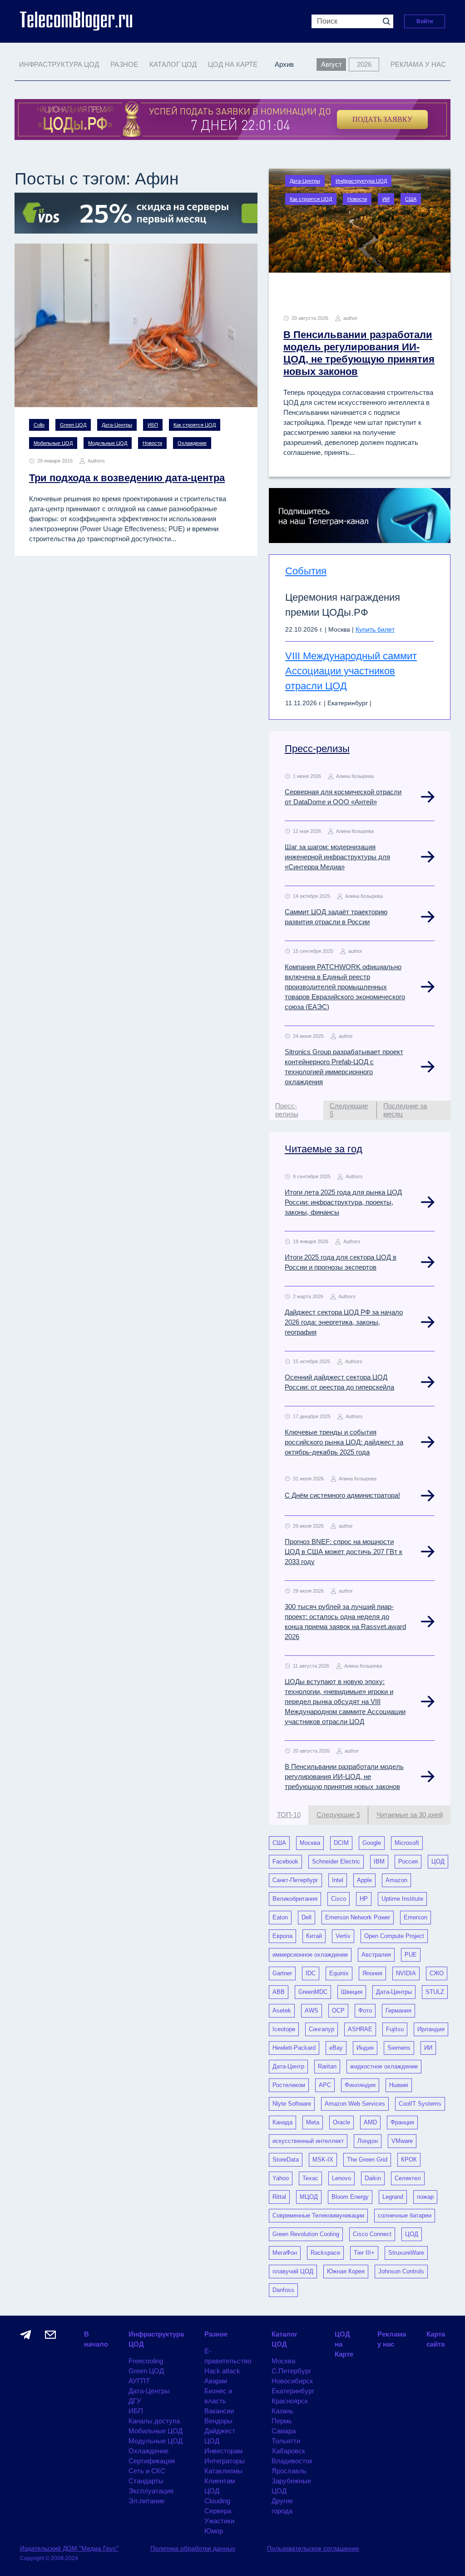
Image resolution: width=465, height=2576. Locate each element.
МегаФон (285, 2253)
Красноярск (290, 2401)
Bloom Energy (350, 2197)
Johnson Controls (401, 2271)
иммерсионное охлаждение (310, 1955)
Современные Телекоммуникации (318, 2215)
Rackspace (325, 2253)
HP (364, 1899)
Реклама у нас (418, 64)
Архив (284, 64)
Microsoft (407, 1843)
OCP (338, 2010)
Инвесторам (223, 2451)
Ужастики (219, 2521)
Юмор (214, 2531)
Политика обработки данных (193, 2548)
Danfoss (283, 2290)
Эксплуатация (151, 2491)
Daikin (373, 2178)
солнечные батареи (405, 2215)
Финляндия (360, 2085)
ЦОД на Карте (233, 64)
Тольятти (286, 2441)
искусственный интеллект (308, 2141)
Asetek (282, 2010)
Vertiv (343, 1936)
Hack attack (222, 2371)
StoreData (286, 2160)
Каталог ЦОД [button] (173, 64)
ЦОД (438, 1861)
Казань (282, 2411)
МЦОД (309, 2197)
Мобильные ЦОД (53, 443)
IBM (379, 1861)
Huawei (399, 2085)
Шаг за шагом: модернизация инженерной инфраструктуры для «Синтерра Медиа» (337, 857)
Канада (282, 2122)
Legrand (393, 2197)
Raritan (327, 2066)
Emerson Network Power (358, 1917)
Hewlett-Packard (294, 2048)
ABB (279, 1992)
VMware (402, 2141)
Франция (402, 2122)
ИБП (153, 425)
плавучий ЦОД (293, 2271)
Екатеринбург (293, 2391)
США (411, 199)
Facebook (285, 1861)
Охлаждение (192, 443)
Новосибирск (292, 2381)
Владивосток (292, 2461)
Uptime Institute (402, 1899)
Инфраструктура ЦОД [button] (59, 64)
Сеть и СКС (147, 2471)
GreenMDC (313, 1992)
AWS (312, 2010)
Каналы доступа (154, 2421)
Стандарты (146, 2481)
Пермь (282, 2421)
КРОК (409, 2160)
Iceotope (284, 2029)
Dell (307, 1917)
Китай (314, 1936)
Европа (282, 1936)
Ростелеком (289, 2085)
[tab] (296, 1110)
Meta (313, 2122)
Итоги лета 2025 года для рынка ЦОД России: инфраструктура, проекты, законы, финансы (343, 1202)
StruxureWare (406, 2253)
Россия (408, 1861)
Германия (398, 2010)
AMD (370, 2122)
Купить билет (375, 629)
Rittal (279, 2197)
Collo (39, 425)
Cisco (339, 1899)
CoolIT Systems (420, 2104)
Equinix (339, 1973)
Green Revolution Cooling (306, 2234)
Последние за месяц (405, 1110)
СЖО (437, 1973)
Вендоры (218, 2421)
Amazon (396, 1880)
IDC (311, 1973)
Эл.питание (146, 2501)
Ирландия (431, 2029)
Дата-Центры (117, 425)
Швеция (352, 1992)
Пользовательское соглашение (313, 2548)
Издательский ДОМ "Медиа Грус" (69, 2548)
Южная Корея (346, 2271)
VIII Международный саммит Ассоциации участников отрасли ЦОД (351, 671)
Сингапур (322, 2029)
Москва (310, 1843)
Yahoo (281, 2178)
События (306, 571)
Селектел (408, 2178)
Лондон (368, 2141)
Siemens (399, 2048)
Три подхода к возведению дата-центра (127, 478)
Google (372, 1843)
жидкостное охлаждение (384, 2066)
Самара (284, 2431)
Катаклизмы (223, 2471)
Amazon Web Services (355, 2104)
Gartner (282, 1973)
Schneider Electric (336, 1861)
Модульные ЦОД (108, 443)
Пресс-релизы (317, 749)
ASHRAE (360, 2029)
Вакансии (219, 2411)
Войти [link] (425, 21)
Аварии (216, 2381)
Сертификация (152, 2461)
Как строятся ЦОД (195, 425)
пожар (425, 2197)
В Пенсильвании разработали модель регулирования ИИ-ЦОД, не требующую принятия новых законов (344, 1776)
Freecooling (146, 2361)
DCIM (341, 1843)
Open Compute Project (394, 1936)
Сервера (218, 2511)
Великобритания (295, 1899)
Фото (365, 2010)
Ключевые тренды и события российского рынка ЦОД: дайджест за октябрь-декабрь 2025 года (344, 1442)
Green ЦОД (73, 425)
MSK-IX (323, 2160)
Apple (364, 1880)
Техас (310, 2178)
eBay (336, 2048)
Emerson (416, 1917)
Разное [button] (124, 64)
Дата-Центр (288, 2066)
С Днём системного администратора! (342, 1495)
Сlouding (217, 2501)
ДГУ (135, 2401)
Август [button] (331, 64)
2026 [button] (364, 64)
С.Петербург (291, 2371)
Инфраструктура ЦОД (361, 181)
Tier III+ (364, 2253)
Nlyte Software (292, 2104)
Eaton (280, 1917)
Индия (365, 2048)
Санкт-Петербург (295, 1880)
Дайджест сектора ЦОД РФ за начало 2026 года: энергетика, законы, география (344, 1322)
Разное (216, 2334)
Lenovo (341, 2178)
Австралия (376, 1955)
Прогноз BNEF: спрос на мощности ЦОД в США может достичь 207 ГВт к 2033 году (344, 1552)
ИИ (386, 199)
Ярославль (289, 2471)
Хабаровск (288, 2451)
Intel (338, 1880)
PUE (411, 1955)
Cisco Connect (372, 2234)
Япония (372, 1973)
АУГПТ (139, 2381)
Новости (152, 443)
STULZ (435, 1992)
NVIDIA (406, 1973)
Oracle (341, 2122)
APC (325, 2085)
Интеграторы (225, 2461)
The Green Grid (367, 2160)
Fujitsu (395, 2029)
